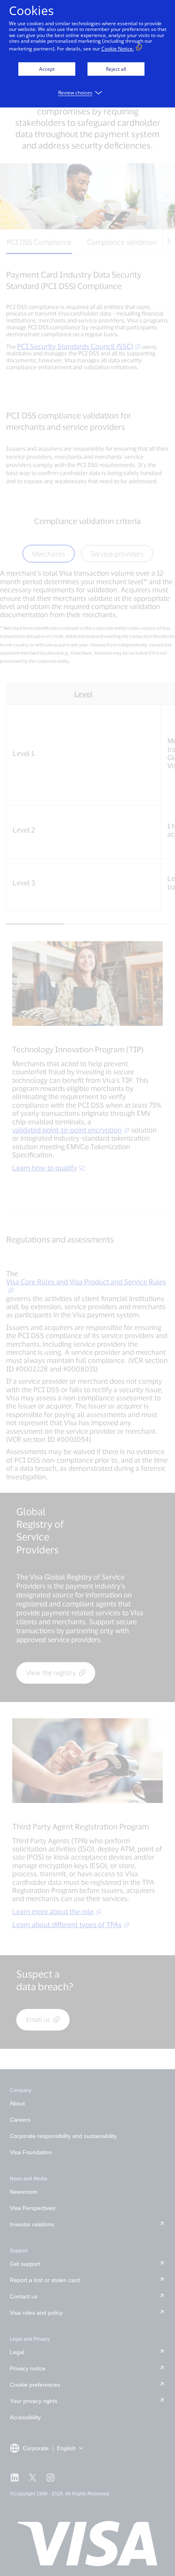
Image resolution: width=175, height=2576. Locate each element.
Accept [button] (47, 69)
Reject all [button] (116, 69)
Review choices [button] (75, 93)
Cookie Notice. (118, 49)
